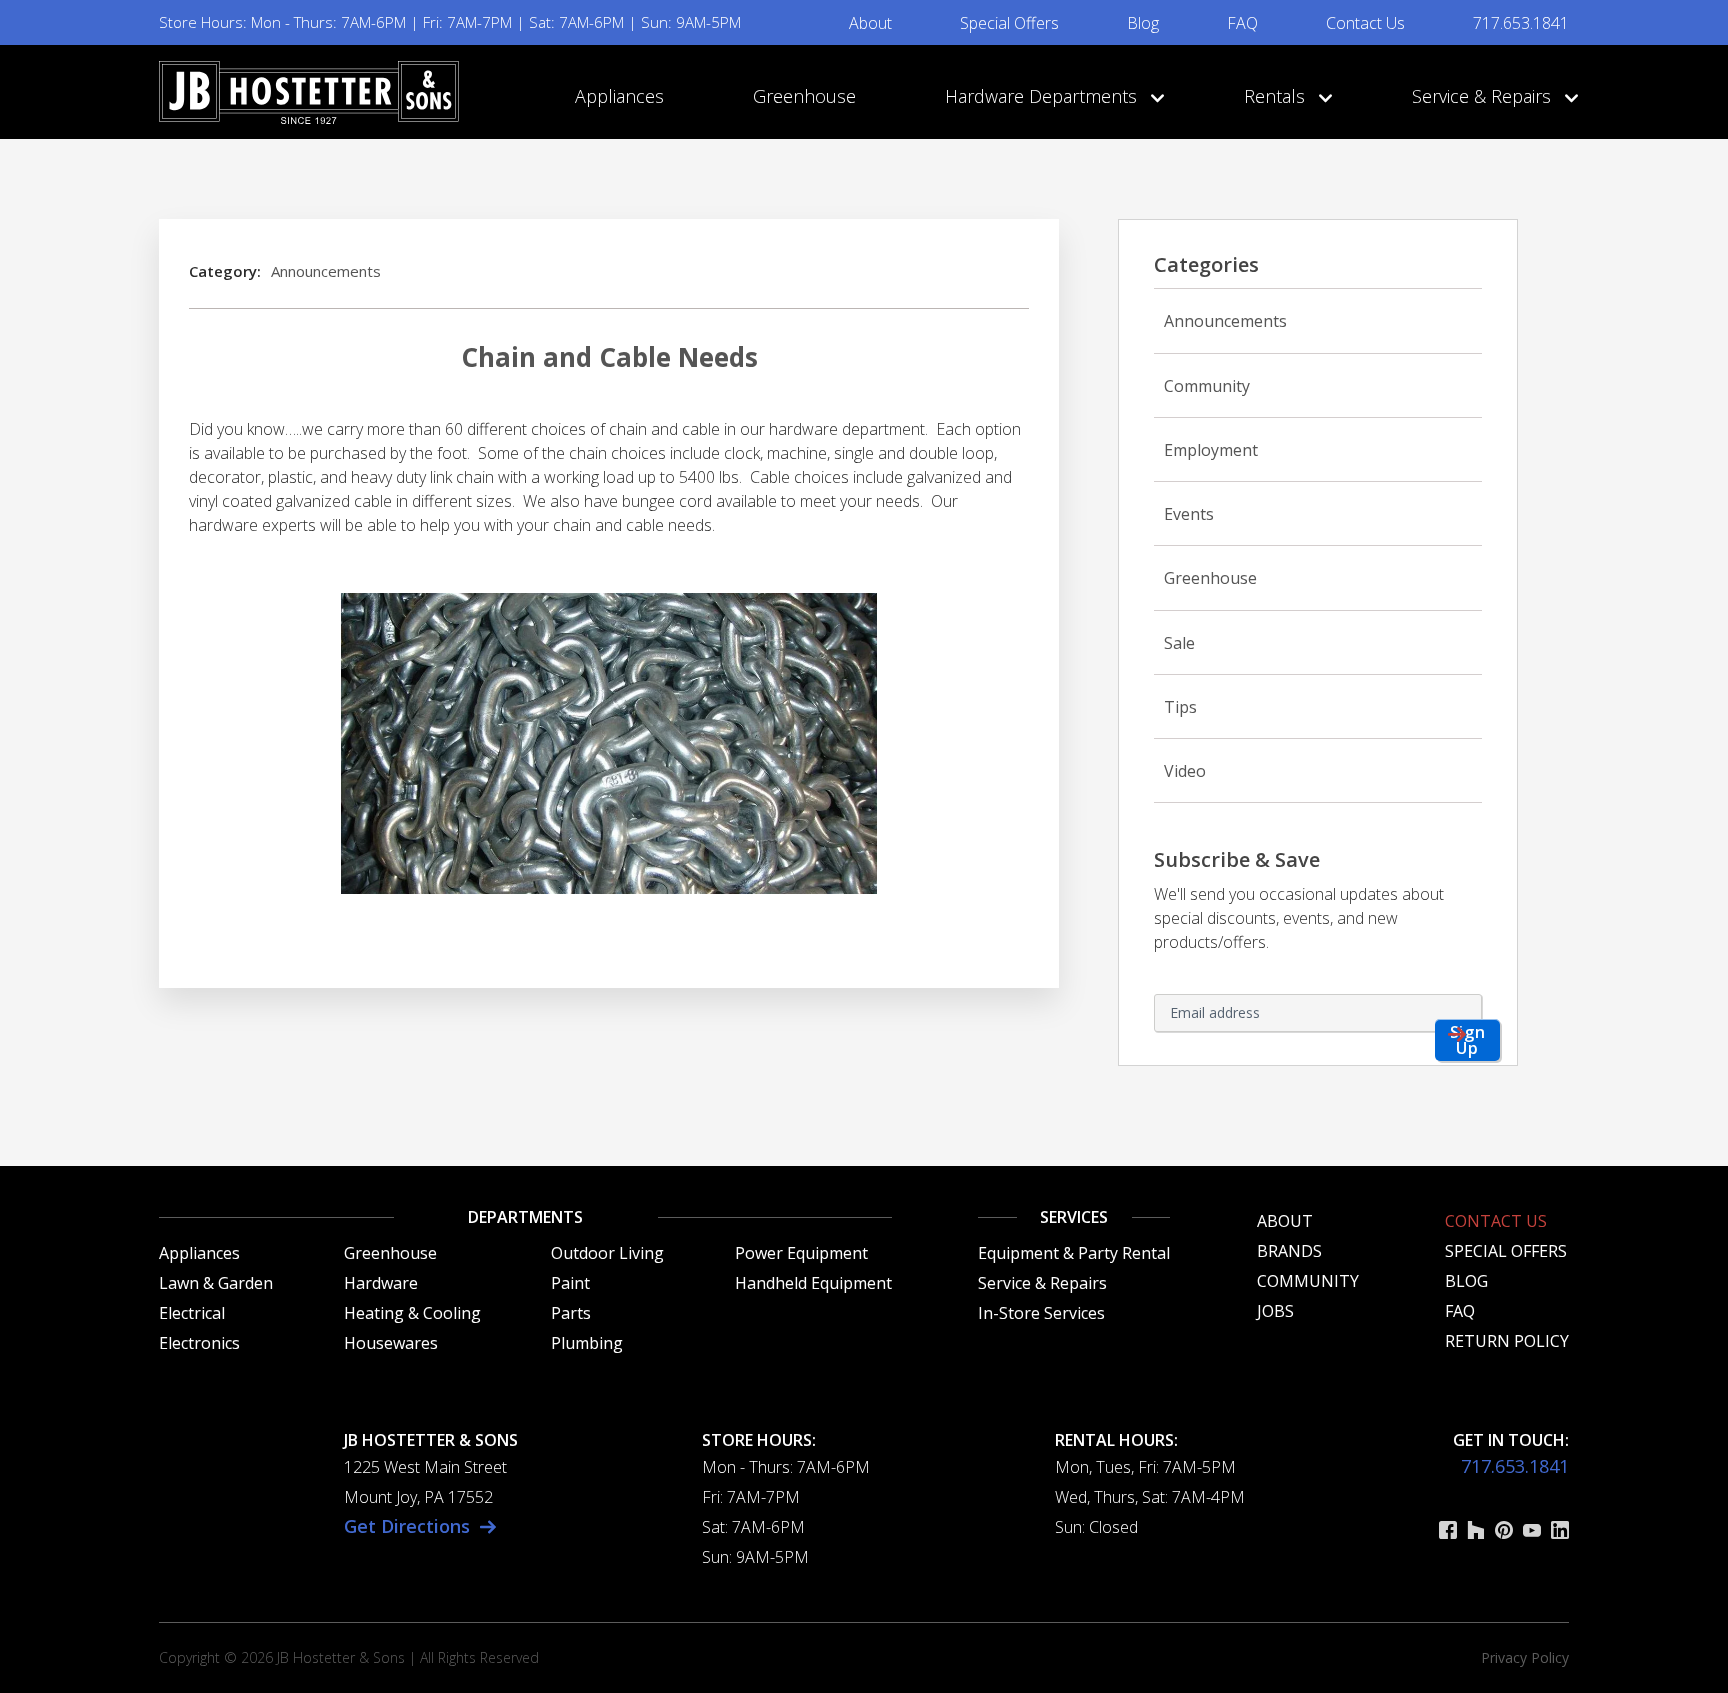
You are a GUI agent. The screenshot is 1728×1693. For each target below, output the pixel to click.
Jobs (1275, 1311)
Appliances (619, 96)
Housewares (391, 1343)
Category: (225, 271)
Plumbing (587, 1343)
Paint (570, 1283)
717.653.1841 (1521, 23)
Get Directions (407, 1526)
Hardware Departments (1043, 96)
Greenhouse (804, 96)
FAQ (1242, 23)
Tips (1180, 707)
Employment (1211, 450)
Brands (1289, 1251)
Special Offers (1009, 23)
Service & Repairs (1484, 96)
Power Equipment (801, 1253)
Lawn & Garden (216, 1283)
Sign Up (1468, 1040)
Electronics (199, 1343)
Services (1074, 1217)
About (870, 23)
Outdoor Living (607, 1253)
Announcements (326, 271)
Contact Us (1365, 23)
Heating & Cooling (412, 1313)
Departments (525, 1217)
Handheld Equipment (813, 1283)
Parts (571, 1313)
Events (1189, 514)
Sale (1179, 643)
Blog (1143, 23)
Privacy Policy (1525, 1657)
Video (1185, 771)
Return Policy (1507, 1341)
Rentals (1277, 96)
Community (1207, 386)
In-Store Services (1041, 1313)
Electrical (192, 1313)
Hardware (381, 1283)
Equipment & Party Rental (1074, 1253)
